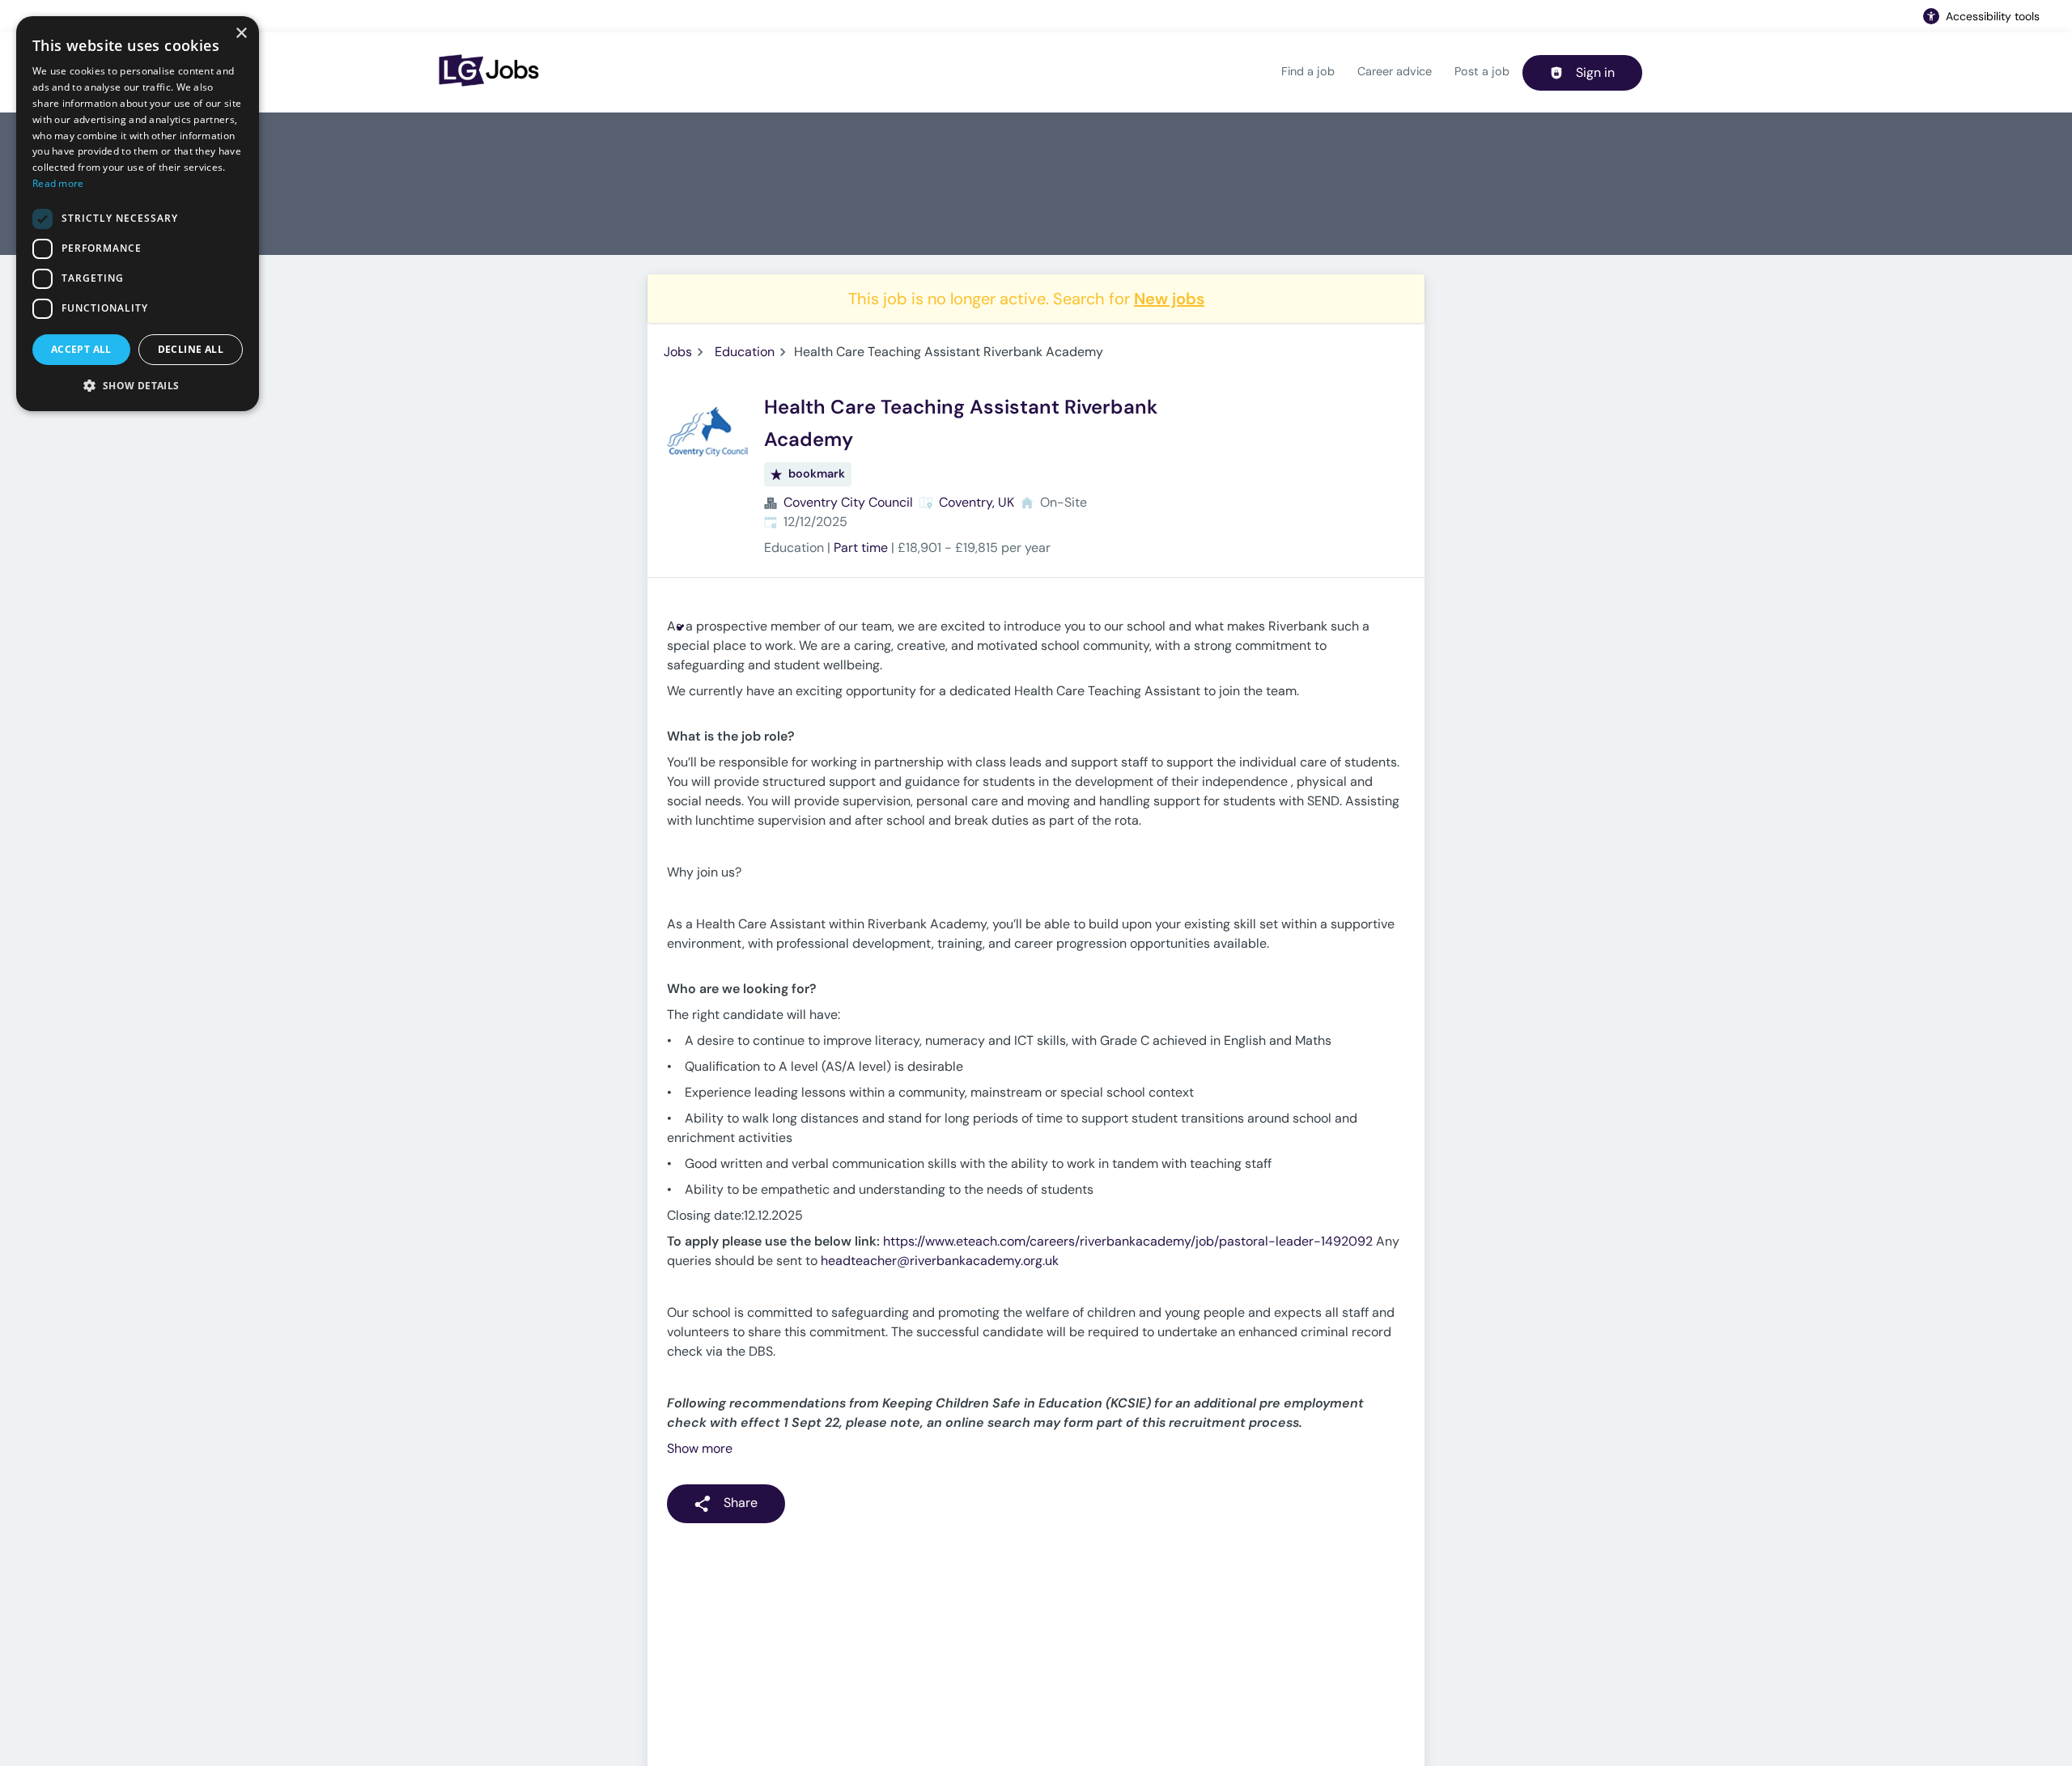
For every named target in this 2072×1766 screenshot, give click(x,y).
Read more (58, 183)
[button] (138, 385)
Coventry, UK (977, 502)
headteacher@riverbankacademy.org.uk (940, 1261)
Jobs (678, 352)
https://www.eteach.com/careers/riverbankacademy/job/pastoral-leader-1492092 (1128, 1241)
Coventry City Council (848, 502)
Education (745, 352)
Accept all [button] (81, 349)
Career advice (1395, 71)
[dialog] (138, 214)
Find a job (1308, 71)
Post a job (1482, 71)
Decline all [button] (191, 349)
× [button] (241, 34)
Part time (861, 548)
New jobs (1169, 299)
